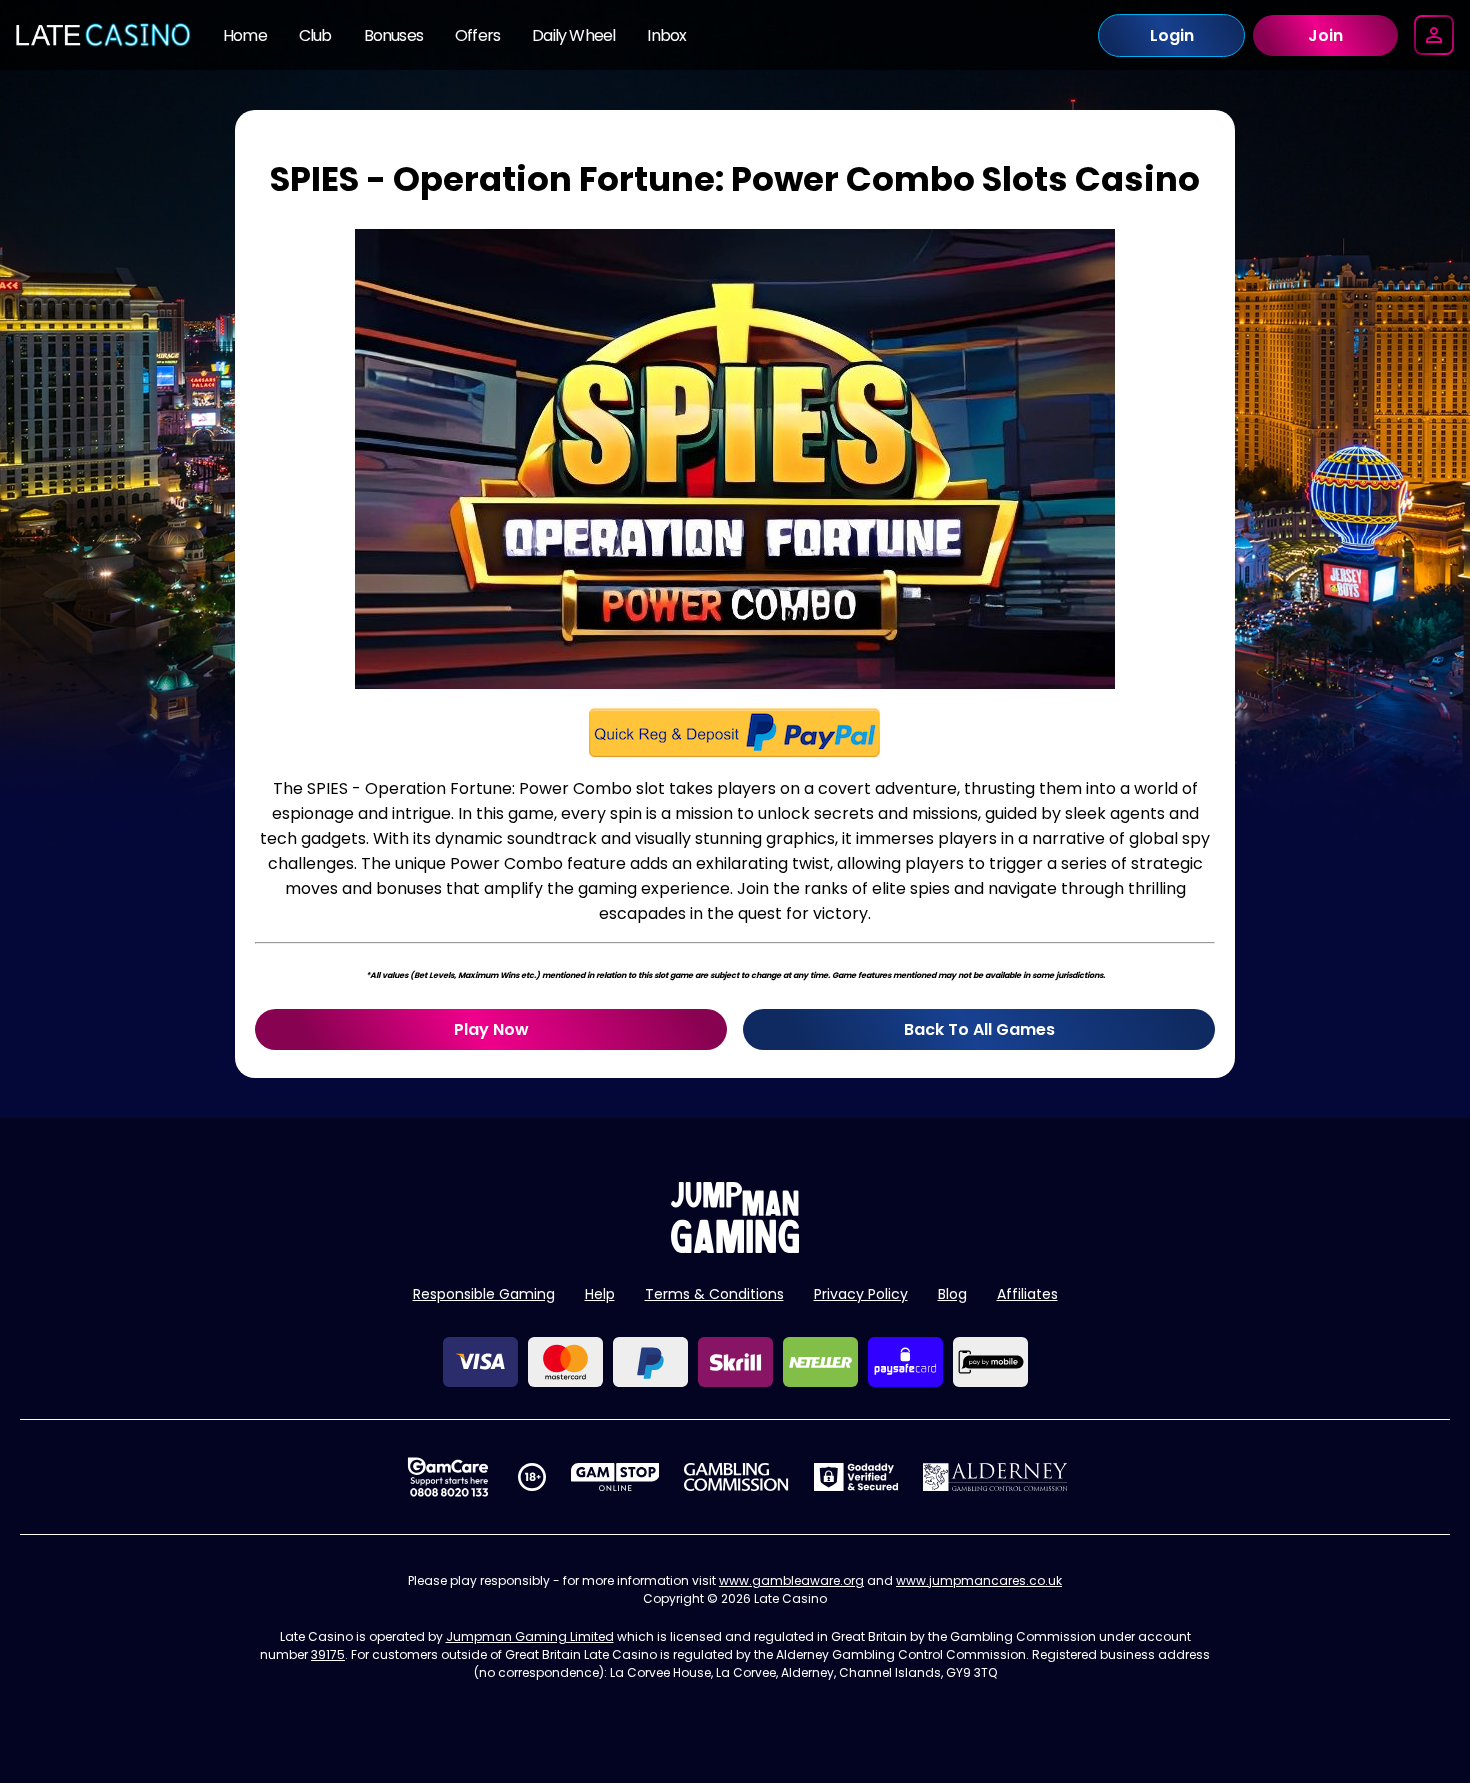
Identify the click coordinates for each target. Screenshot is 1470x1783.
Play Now (491, 1029)
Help (600, 1294)
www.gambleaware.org (791, 1580)
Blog (952, 1294)
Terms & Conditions (714, 1294)
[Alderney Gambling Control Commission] (995, 1477)
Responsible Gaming (484, 1294)
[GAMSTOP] (615, 1477)
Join (1325, 35)
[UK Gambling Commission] (736, 1477)
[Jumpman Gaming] (735, 1247)
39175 (328, 1654)
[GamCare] (448, 1477)
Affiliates (1027, 1294)
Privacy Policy (861, 1294)
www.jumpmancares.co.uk (979, 1580)
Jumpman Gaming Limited (530, 1636)
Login (1172, 35)
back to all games (979, 1029)
